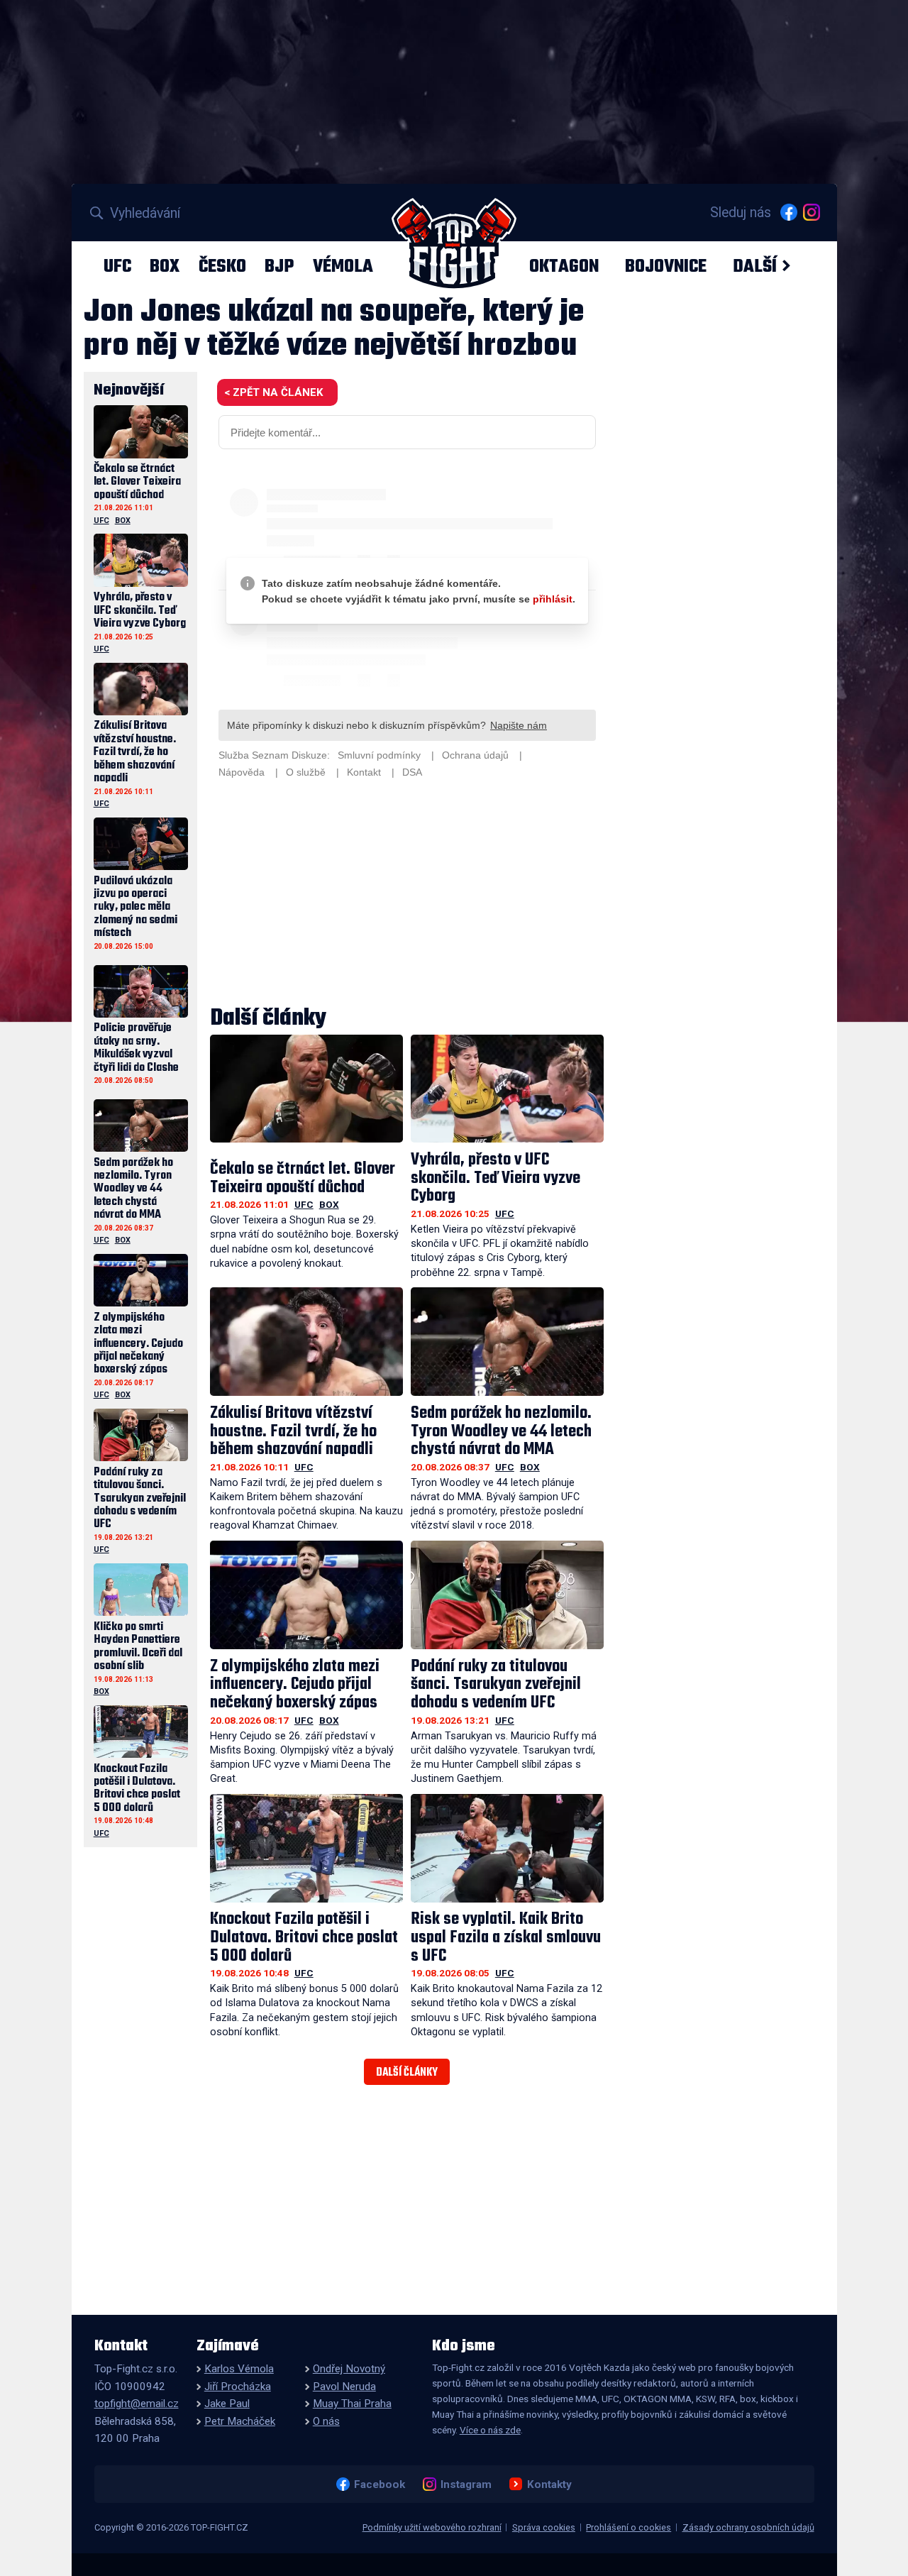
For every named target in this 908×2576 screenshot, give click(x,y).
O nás (326, 2421)
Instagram (466, 2484)
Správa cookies (544, 2527)
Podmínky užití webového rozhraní (432, 2527)
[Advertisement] (407, 894)
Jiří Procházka (238, 2387)
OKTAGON (564, 266)
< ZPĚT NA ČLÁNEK (273, 392)
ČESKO (222, 266)
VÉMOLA (343, 266)
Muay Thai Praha (352, 2404)
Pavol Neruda (344, 2387)
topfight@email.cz (137, 2404)
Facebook (379, 2484)
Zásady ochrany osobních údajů (748, 2527)
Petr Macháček (240, 2421)
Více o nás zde (490, 2430)
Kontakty (549, 2484)
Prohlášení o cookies (629, 2527)
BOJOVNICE (666, 266)
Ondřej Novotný (349, 2369)
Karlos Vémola (239, 2369)
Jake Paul (227, 2404)
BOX (165, 266)
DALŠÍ (755, 266)
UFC (117, 266)
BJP (279, 266)
